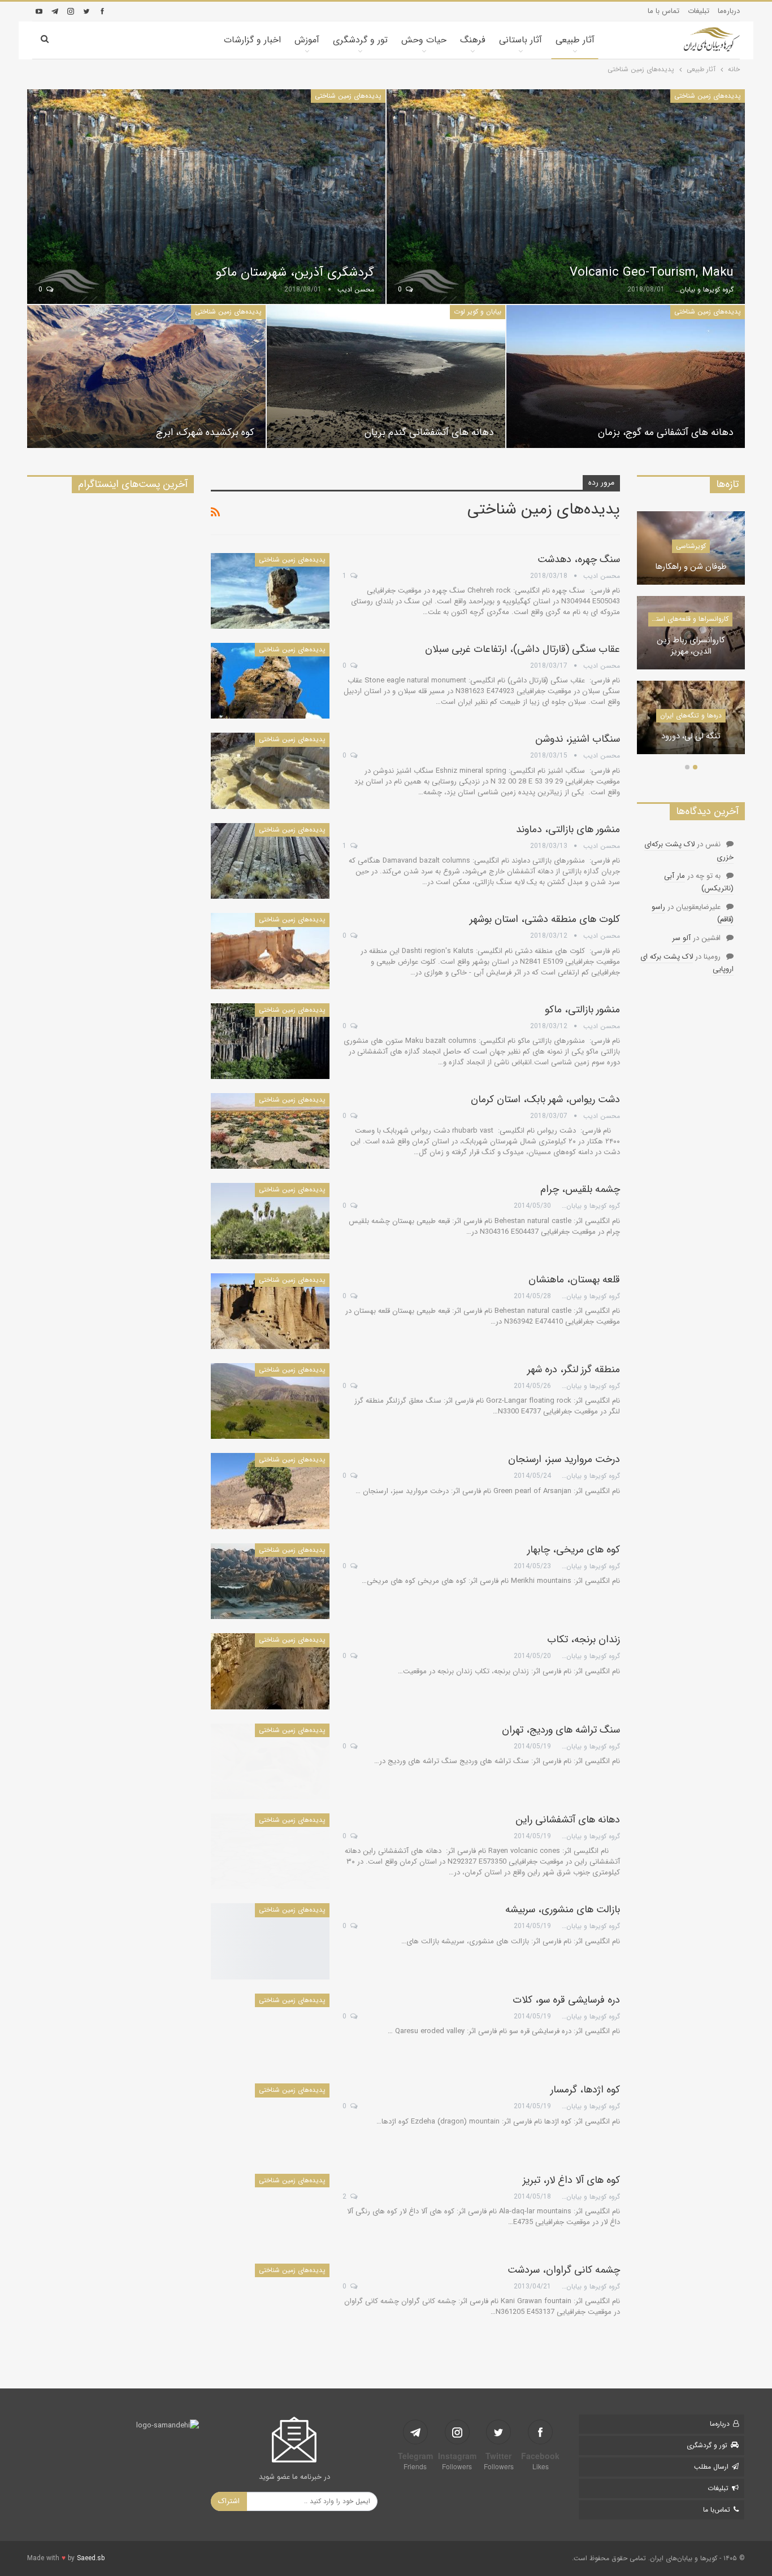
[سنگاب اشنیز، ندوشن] (270, 771)
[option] (691, 638)
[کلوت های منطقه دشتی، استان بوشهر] (270, 951)
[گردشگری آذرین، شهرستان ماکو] (206, 197)
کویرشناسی (691, 546)
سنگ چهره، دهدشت (579, 559)
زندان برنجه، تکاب (584, 1639)
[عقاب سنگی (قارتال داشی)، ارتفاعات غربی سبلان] (270, 681)
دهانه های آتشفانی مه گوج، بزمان (666, 432)
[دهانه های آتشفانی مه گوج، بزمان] (626, 377)
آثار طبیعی (575, 40)
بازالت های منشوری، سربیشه (563, 1909)
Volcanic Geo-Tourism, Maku (652, 272)
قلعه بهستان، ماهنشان (574, 1280)
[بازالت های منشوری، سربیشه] (270, 1941)
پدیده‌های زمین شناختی (708, 96)
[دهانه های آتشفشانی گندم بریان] (386, 377)
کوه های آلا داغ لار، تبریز (571, 2180)
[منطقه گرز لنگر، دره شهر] (270, 1401)
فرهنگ (473, 40)
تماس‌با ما (717, 2510)
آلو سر (681, 938)
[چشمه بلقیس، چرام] (270, 1221)
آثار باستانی (521, 40)
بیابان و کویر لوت (478, 312)
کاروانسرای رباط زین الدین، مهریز (691, 647)
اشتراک (229, 2501)
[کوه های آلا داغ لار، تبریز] (270, 2212)
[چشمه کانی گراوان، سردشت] (270, 2301)
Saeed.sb (91, 2558)
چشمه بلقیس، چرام (580, 1189)
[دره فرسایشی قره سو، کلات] (270, 2031)
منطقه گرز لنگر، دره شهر (574, 1369)
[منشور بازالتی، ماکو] (270, 1041)
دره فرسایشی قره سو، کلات (566, 2000)
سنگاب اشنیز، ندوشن (578, 739)
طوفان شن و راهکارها (691, 567)
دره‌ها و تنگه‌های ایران (691, 715)
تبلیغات (699, 11)
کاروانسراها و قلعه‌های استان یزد (688, 619)
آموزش (307, 40)
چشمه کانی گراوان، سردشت (564, 2270)
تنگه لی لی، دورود (691, 737)
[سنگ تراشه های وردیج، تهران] (270, 1761)
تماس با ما (663, 11)
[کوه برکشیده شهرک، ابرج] (146, 377)
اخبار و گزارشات (252, 40)
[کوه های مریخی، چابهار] (270, 1581)
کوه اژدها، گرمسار (585, 2090)
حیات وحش (424, 40)
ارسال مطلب (711, 2467)
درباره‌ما (729, 11)
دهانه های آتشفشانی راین (568, 1820)
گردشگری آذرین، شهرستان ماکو (295, 272)
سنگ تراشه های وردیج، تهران (561, 1730)
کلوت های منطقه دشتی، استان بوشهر (545, 919)
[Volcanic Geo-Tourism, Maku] (566, 197)
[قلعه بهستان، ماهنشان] (270, 1311)
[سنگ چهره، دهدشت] (270, 591)
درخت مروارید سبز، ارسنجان (564, 1459)
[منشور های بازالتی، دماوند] (270, 861)
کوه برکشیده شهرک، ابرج (205, 432)
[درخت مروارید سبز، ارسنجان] (270, 1491)
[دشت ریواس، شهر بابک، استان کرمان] (270, 1131)
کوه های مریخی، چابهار (574, 1550)
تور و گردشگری (360, 40)
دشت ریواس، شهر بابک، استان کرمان (545, 1099)
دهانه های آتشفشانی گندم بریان (429, 432)
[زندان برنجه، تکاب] (270, 1671)
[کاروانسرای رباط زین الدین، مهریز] (691, 633)
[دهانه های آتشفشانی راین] (270, 1851)
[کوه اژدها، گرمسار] (270, 2121)
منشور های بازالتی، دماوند (568, 829)
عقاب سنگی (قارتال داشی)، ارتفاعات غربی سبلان (522, 649)
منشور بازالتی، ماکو (582, 1009)
